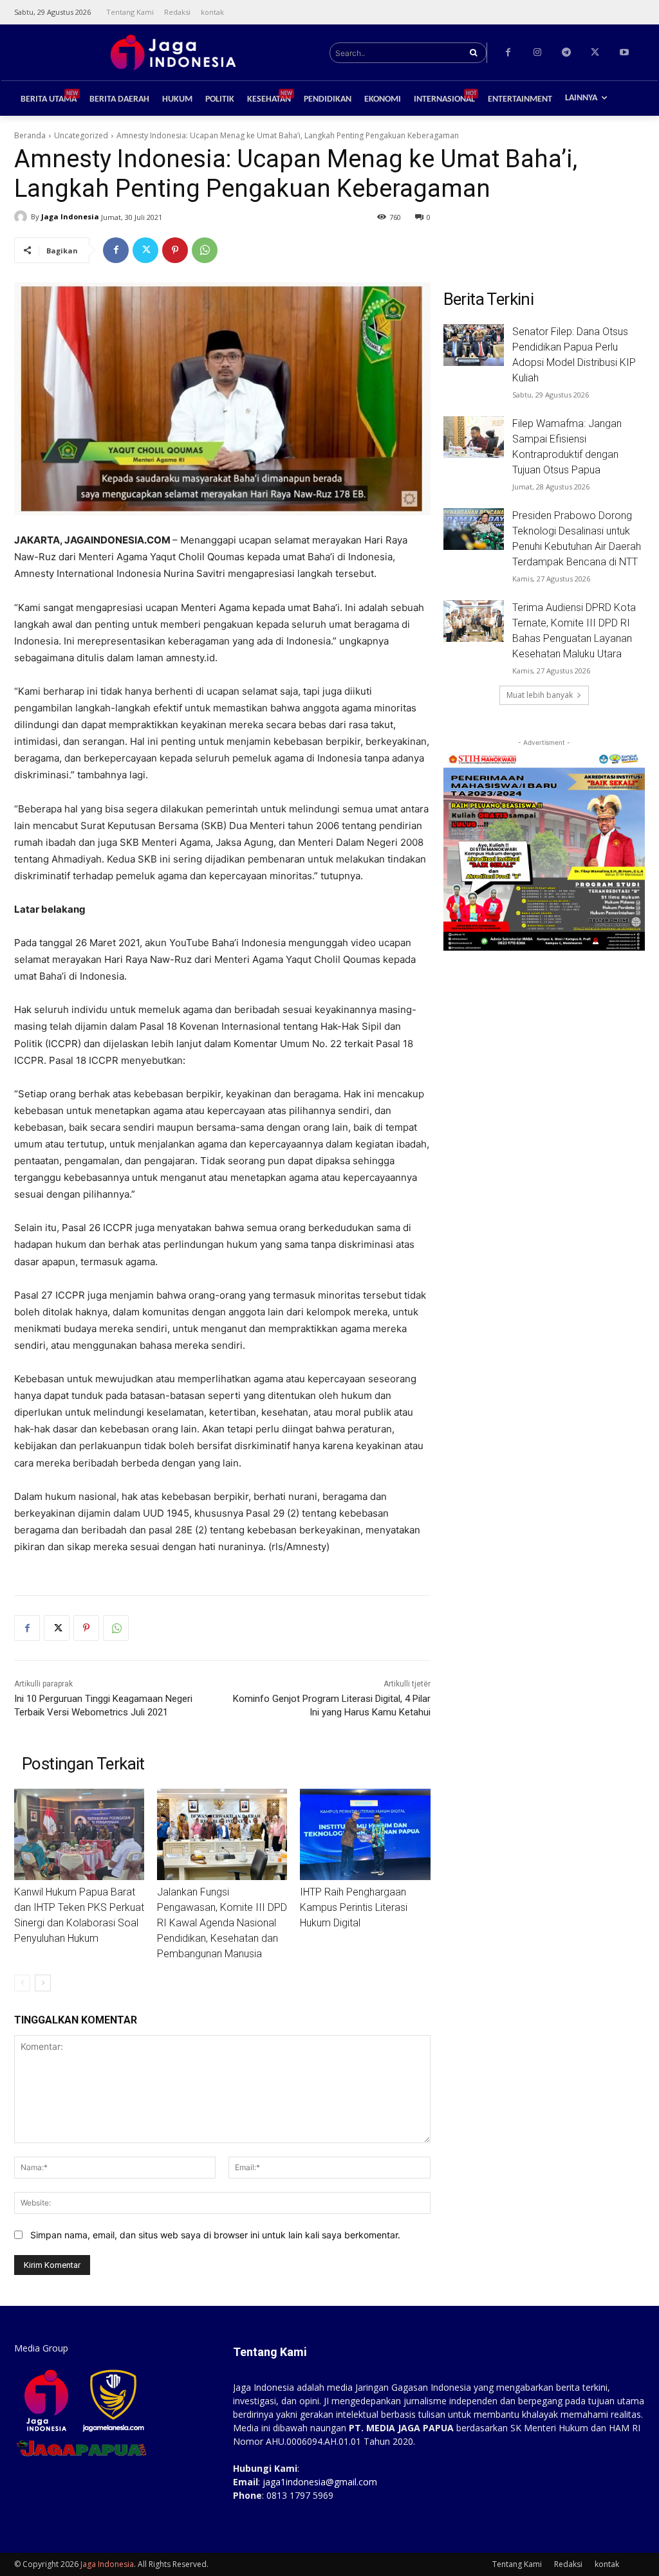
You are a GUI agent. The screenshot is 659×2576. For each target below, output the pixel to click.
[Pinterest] (175, 250)
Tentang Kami (517, 2564)
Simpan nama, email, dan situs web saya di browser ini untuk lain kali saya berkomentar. (215, 2235)
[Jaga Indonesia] (23, 217)
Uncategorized (81, 135)
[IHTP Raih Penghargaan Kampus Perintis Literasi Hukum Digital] (365, 1834)
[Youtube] (624, 52)
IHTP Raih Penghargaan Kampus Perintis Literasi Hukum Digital (354, 1907)
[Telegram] (566, 52)
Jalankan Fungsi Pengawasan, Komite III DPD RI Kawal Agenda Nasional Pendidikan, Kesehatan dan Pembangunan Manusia (222, 1923)
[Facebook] (508, 52)
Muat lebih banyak (540, 695)
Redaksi (568, 2564)
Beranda (30, 135)
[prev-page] (22, 1983)
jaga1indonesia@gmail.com (320, 2482)
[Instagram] (537, 52)
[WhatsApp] (205, 250)
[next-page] (43, 1983)
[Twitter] (595, 52)
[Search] (473, 53)
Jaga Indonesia (70, 216)
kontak (607, 2564)
